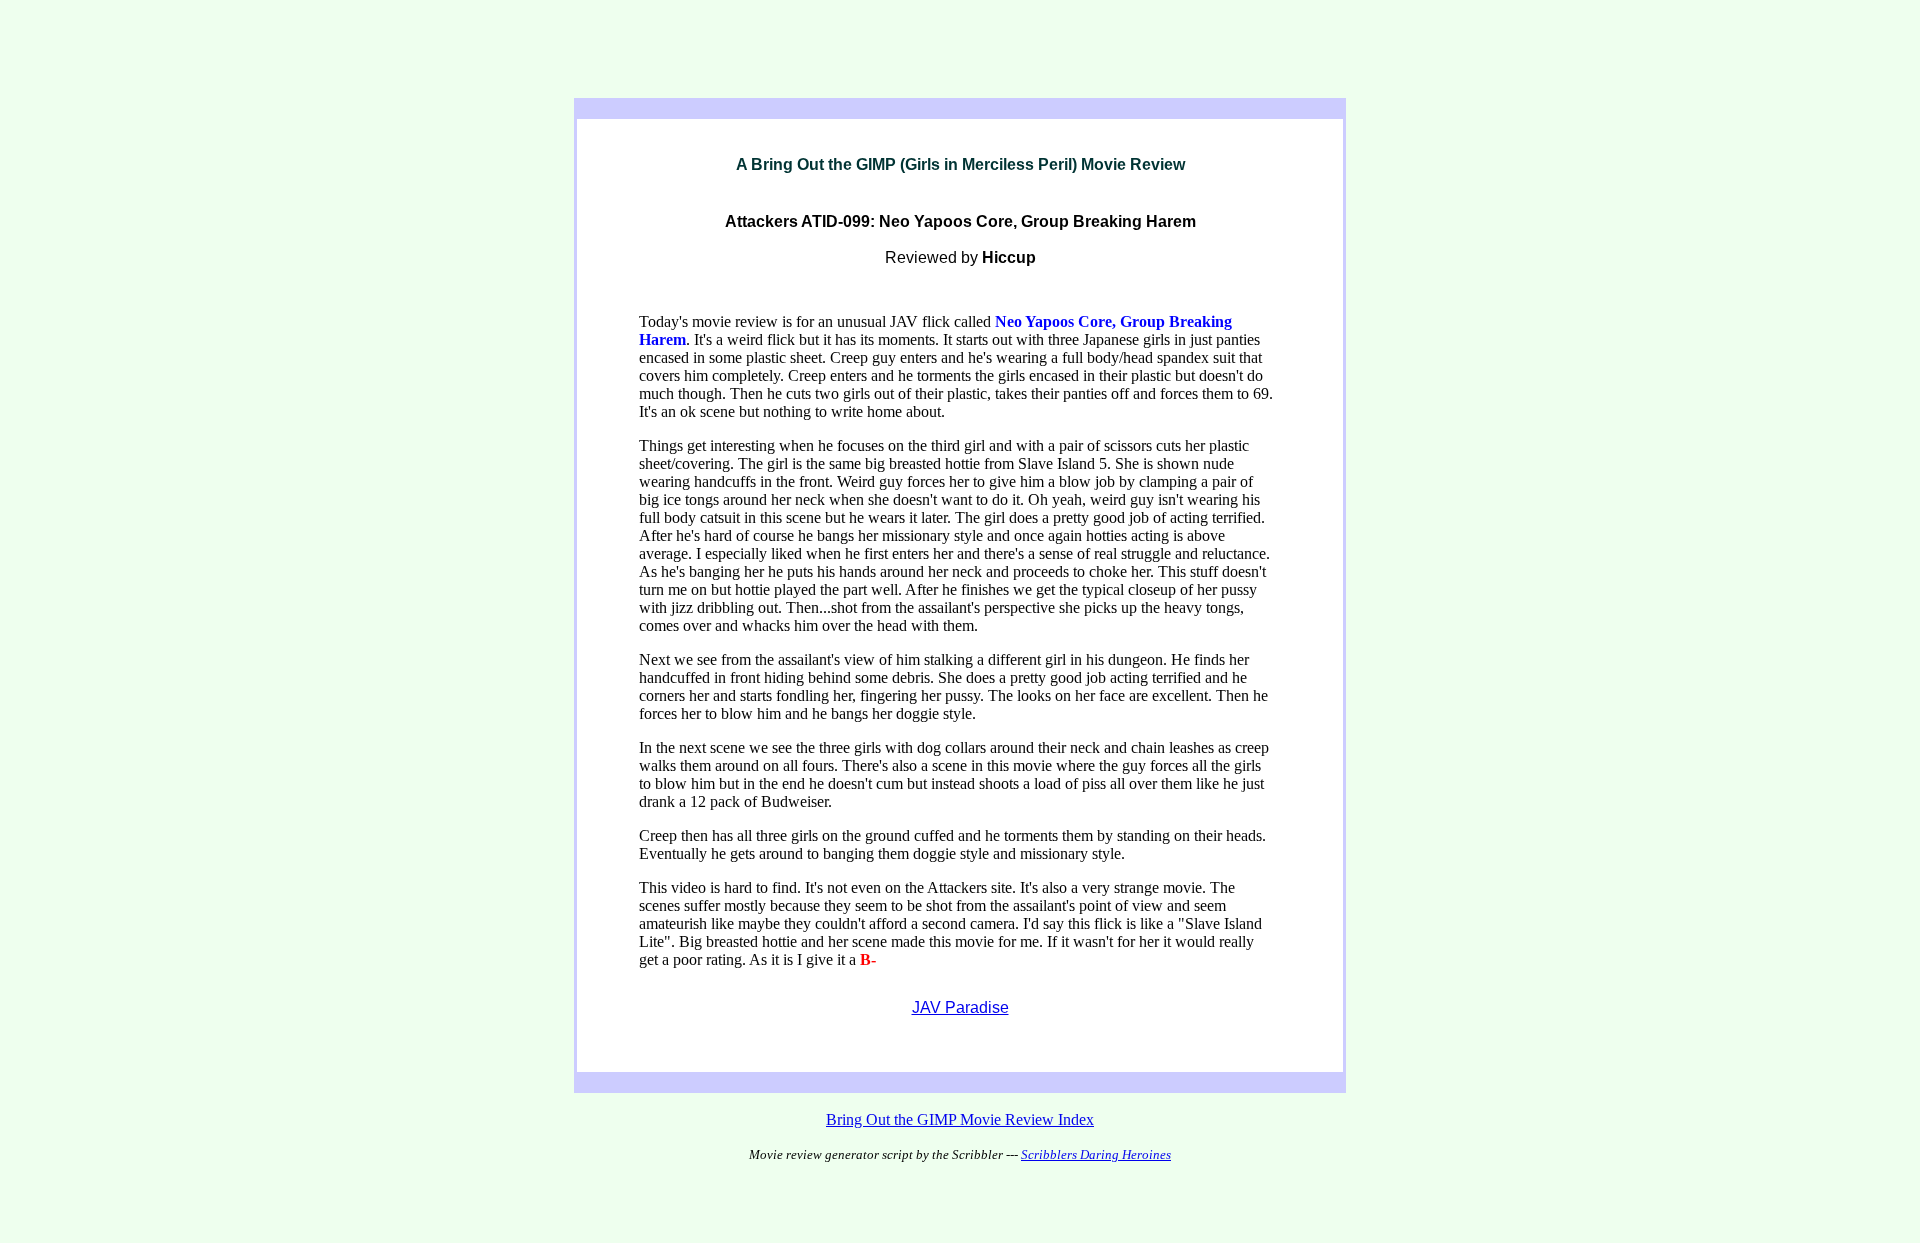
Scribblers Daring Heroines (1096, 1154)
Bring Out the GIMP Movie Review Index (960, 1119)
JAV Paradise (960, 1007)
